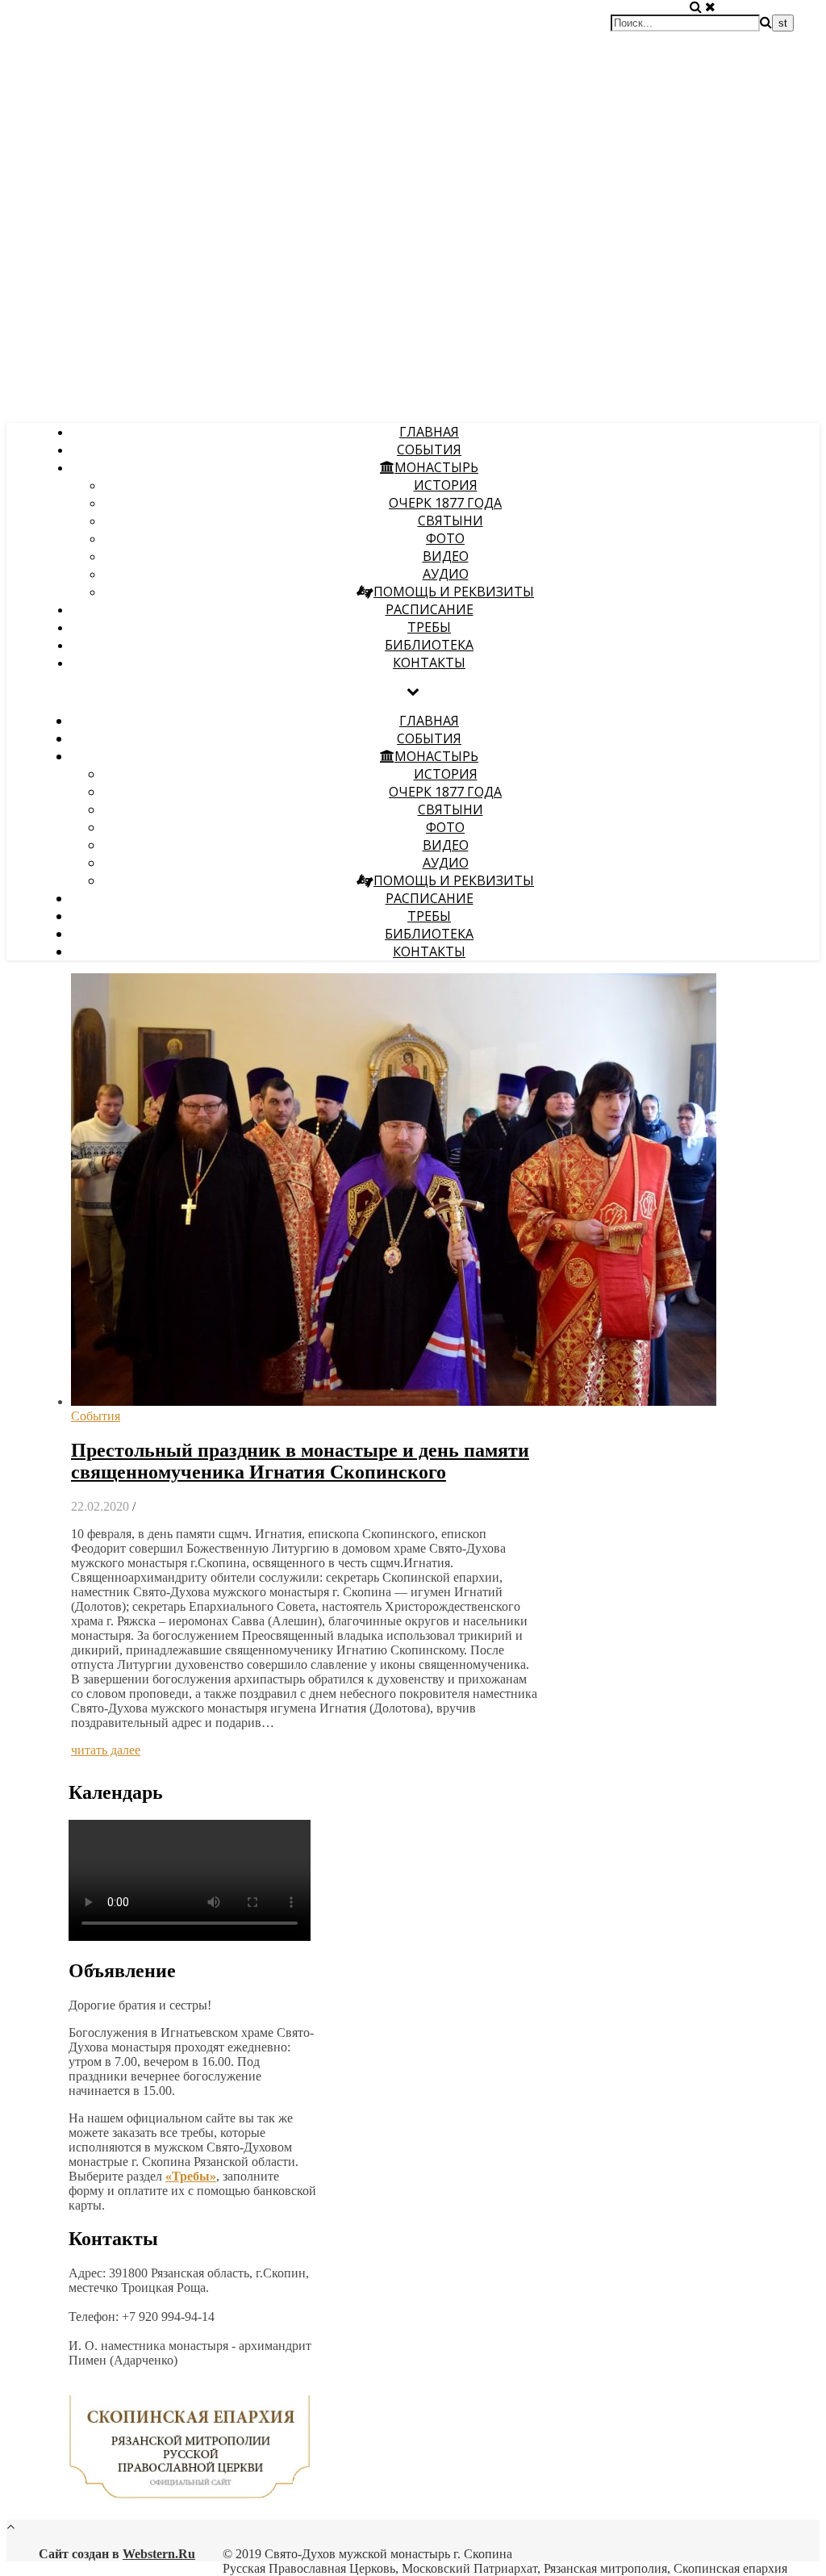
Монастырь (436, 467)
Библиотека (429, 645)
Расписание (430, 609)
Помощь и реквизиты (454, 592)
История (446, 485)
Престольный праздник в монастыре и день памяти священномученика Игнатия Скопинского (300, 1461)
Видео (446, 556)
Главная (429, 432)
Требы (429, 627)
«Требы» (191, 2176)
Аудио (446, 574)
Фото (445, 538)
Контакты (429, 663)
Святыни (451, 521)
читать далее (106, 1750)
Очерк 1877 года (445, 503)
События (429, 450)
